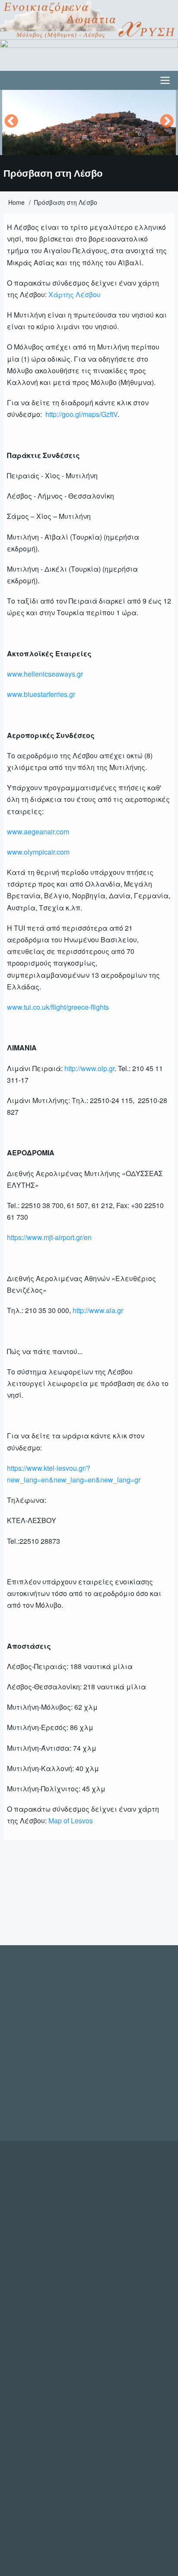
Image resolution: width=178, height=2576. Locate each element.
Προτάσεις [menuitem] (32, 1923)
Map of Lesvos (71, 1821)
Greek (56, 1857)
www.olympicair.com (38, 852)
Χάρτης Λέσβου (75, 294)
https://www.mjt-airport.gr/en (49, 1237)
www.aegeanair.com (38, 832)
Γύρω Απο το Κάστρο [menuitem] (124, 1903)
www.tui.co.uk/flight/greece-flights (58, 1007)
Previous (11, 122)
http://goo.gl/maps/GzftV (81, 414)
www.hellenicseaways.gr (45, 674)
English (24, 1857)
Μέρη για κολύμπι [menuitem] (45, 1903)
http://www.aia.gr (98, 1310)
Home (16, 202)
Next (167, 122)
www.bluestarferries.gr (41, 694)
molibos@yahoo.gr (137, 2067)
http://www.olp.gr (89, 1068)
